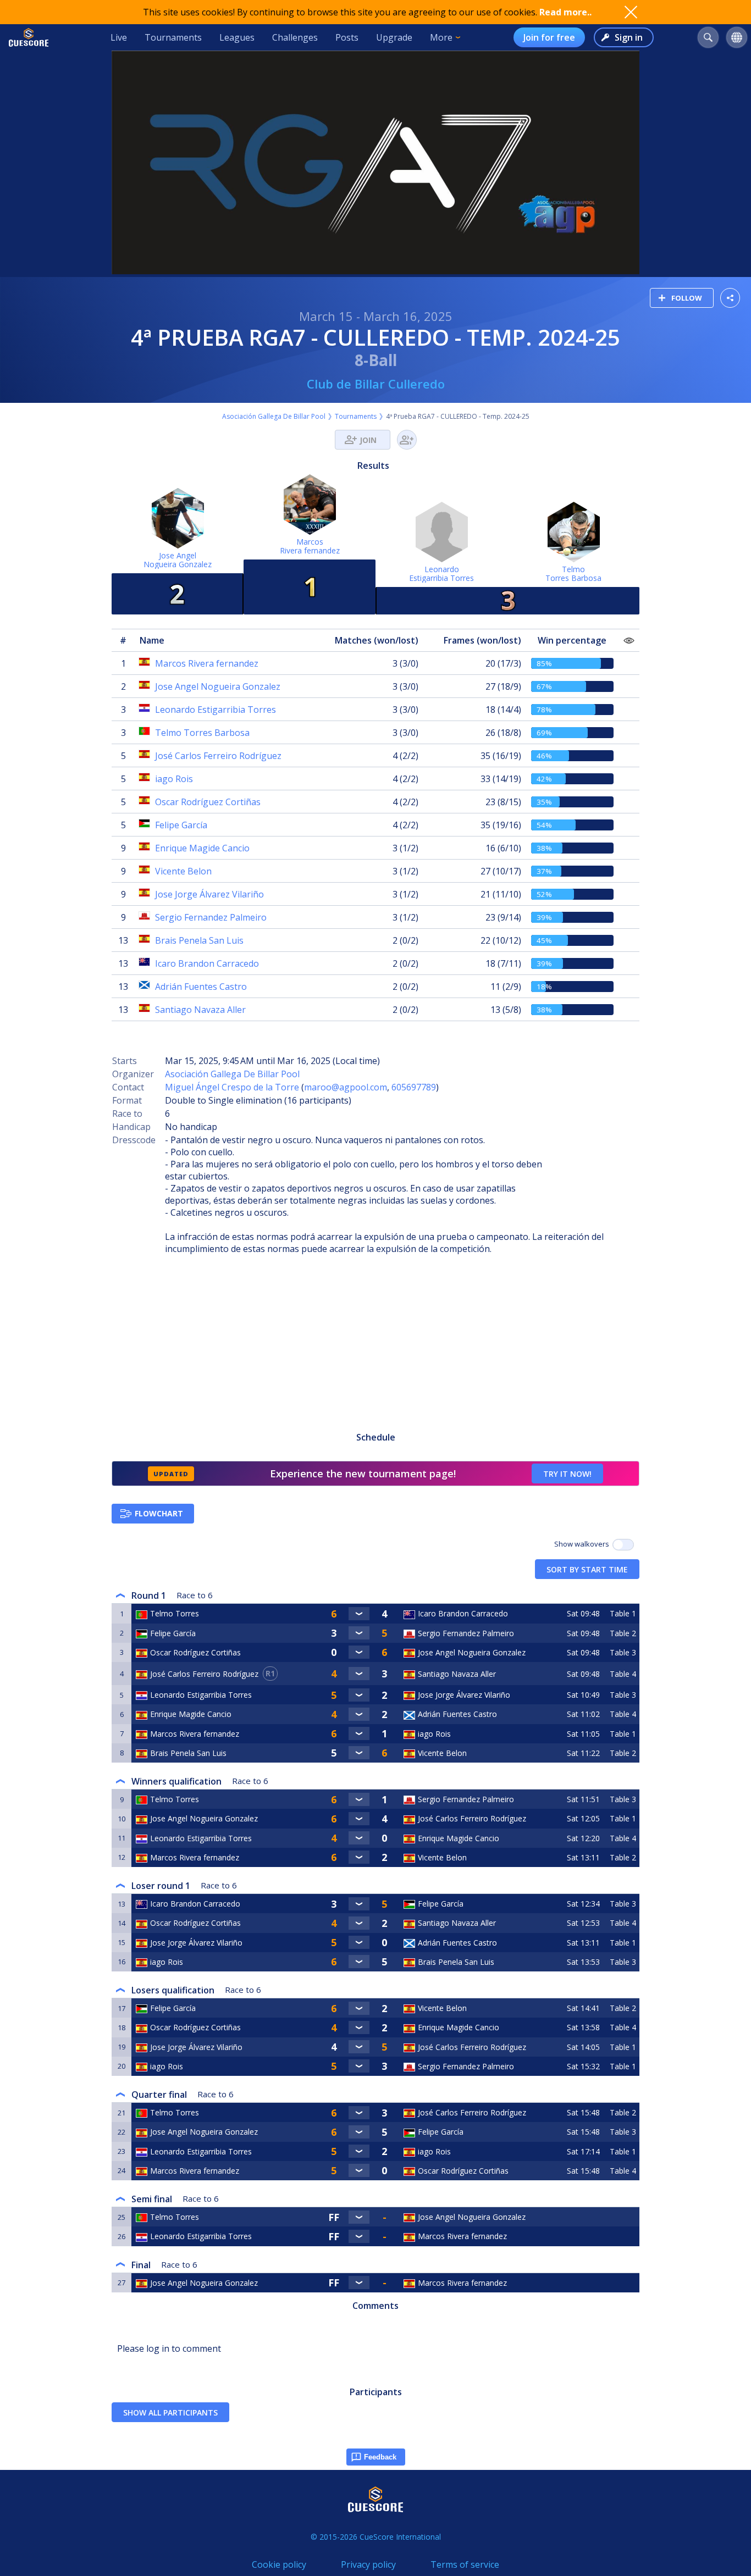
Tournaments (173, 37)
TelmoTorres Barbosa (573, 574)
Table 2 (623, 1633)
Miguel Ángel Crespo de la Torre (232, 1087)
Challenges (295, 37)
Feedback (380, 2457)
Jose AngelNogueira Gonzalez (178, 560)
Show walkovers (583, 1544)
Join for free (549, 37)
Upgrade (394, 37)
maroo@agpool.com (346, 1087)
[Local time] (585, 2217)
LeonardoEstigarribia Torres (441, 574)
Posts (347, 37)
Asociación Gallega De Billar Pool (274, 416)
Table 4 (623, 1674)
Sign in (629, 37)
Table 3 (623, 1652)
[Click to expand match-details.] (359, 1614)
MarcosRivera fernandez (310, 546)
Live (119, 37)
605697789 (414, 1087)
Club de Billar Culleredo (376, 384)
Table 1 (623, 1613)
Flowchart (159, 1513)
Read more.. (565, 12)
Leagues (237, 37)
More (441, 37)
